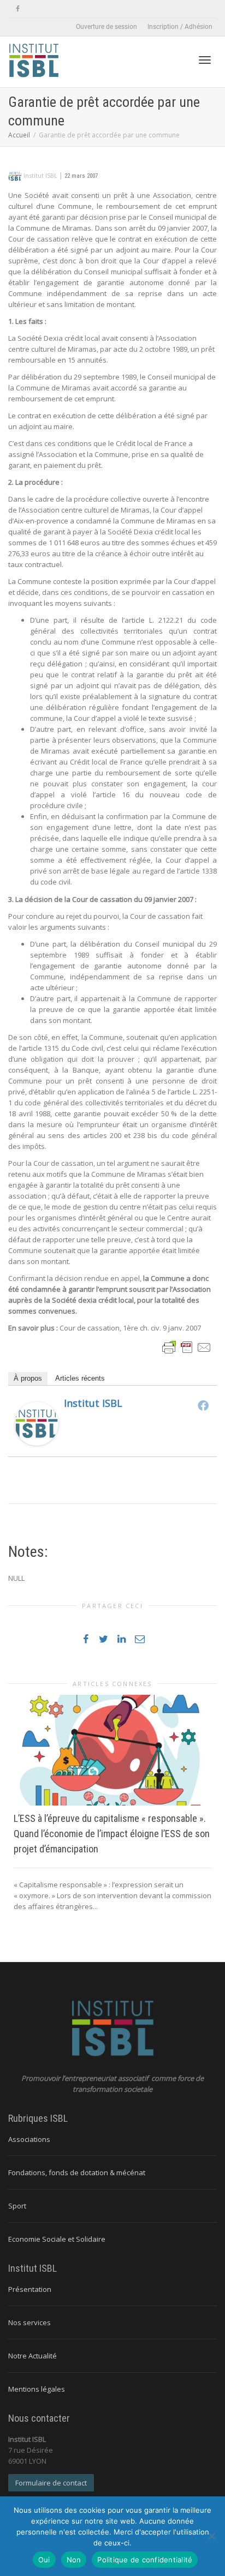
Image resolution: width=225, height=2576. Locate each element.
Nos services (29, 2322)
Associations (29, 2139)
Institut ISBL (93, 1403)
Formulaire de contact (51, 2483)
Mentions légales (37, 2389)
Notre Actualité (32, 2356)
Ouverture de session (106, 27)
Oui (44, 2560)
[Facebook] (18, 9)
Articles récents (80, 1378)
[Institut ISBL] (37, 1423)
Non (74, 2560)
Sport (17, 2206)
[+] (112, 1750)
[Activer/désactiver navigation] (205, 60)
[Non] (211, 2536)
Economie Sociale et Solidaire (57, 2239)
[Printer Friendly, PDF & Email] (187, 1347)
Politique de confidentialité (145, 2560)
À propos (28, 1378)
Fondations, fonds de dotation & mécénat (77, 2172)
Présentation (30, 2289)
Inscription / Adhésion (180, 27)
